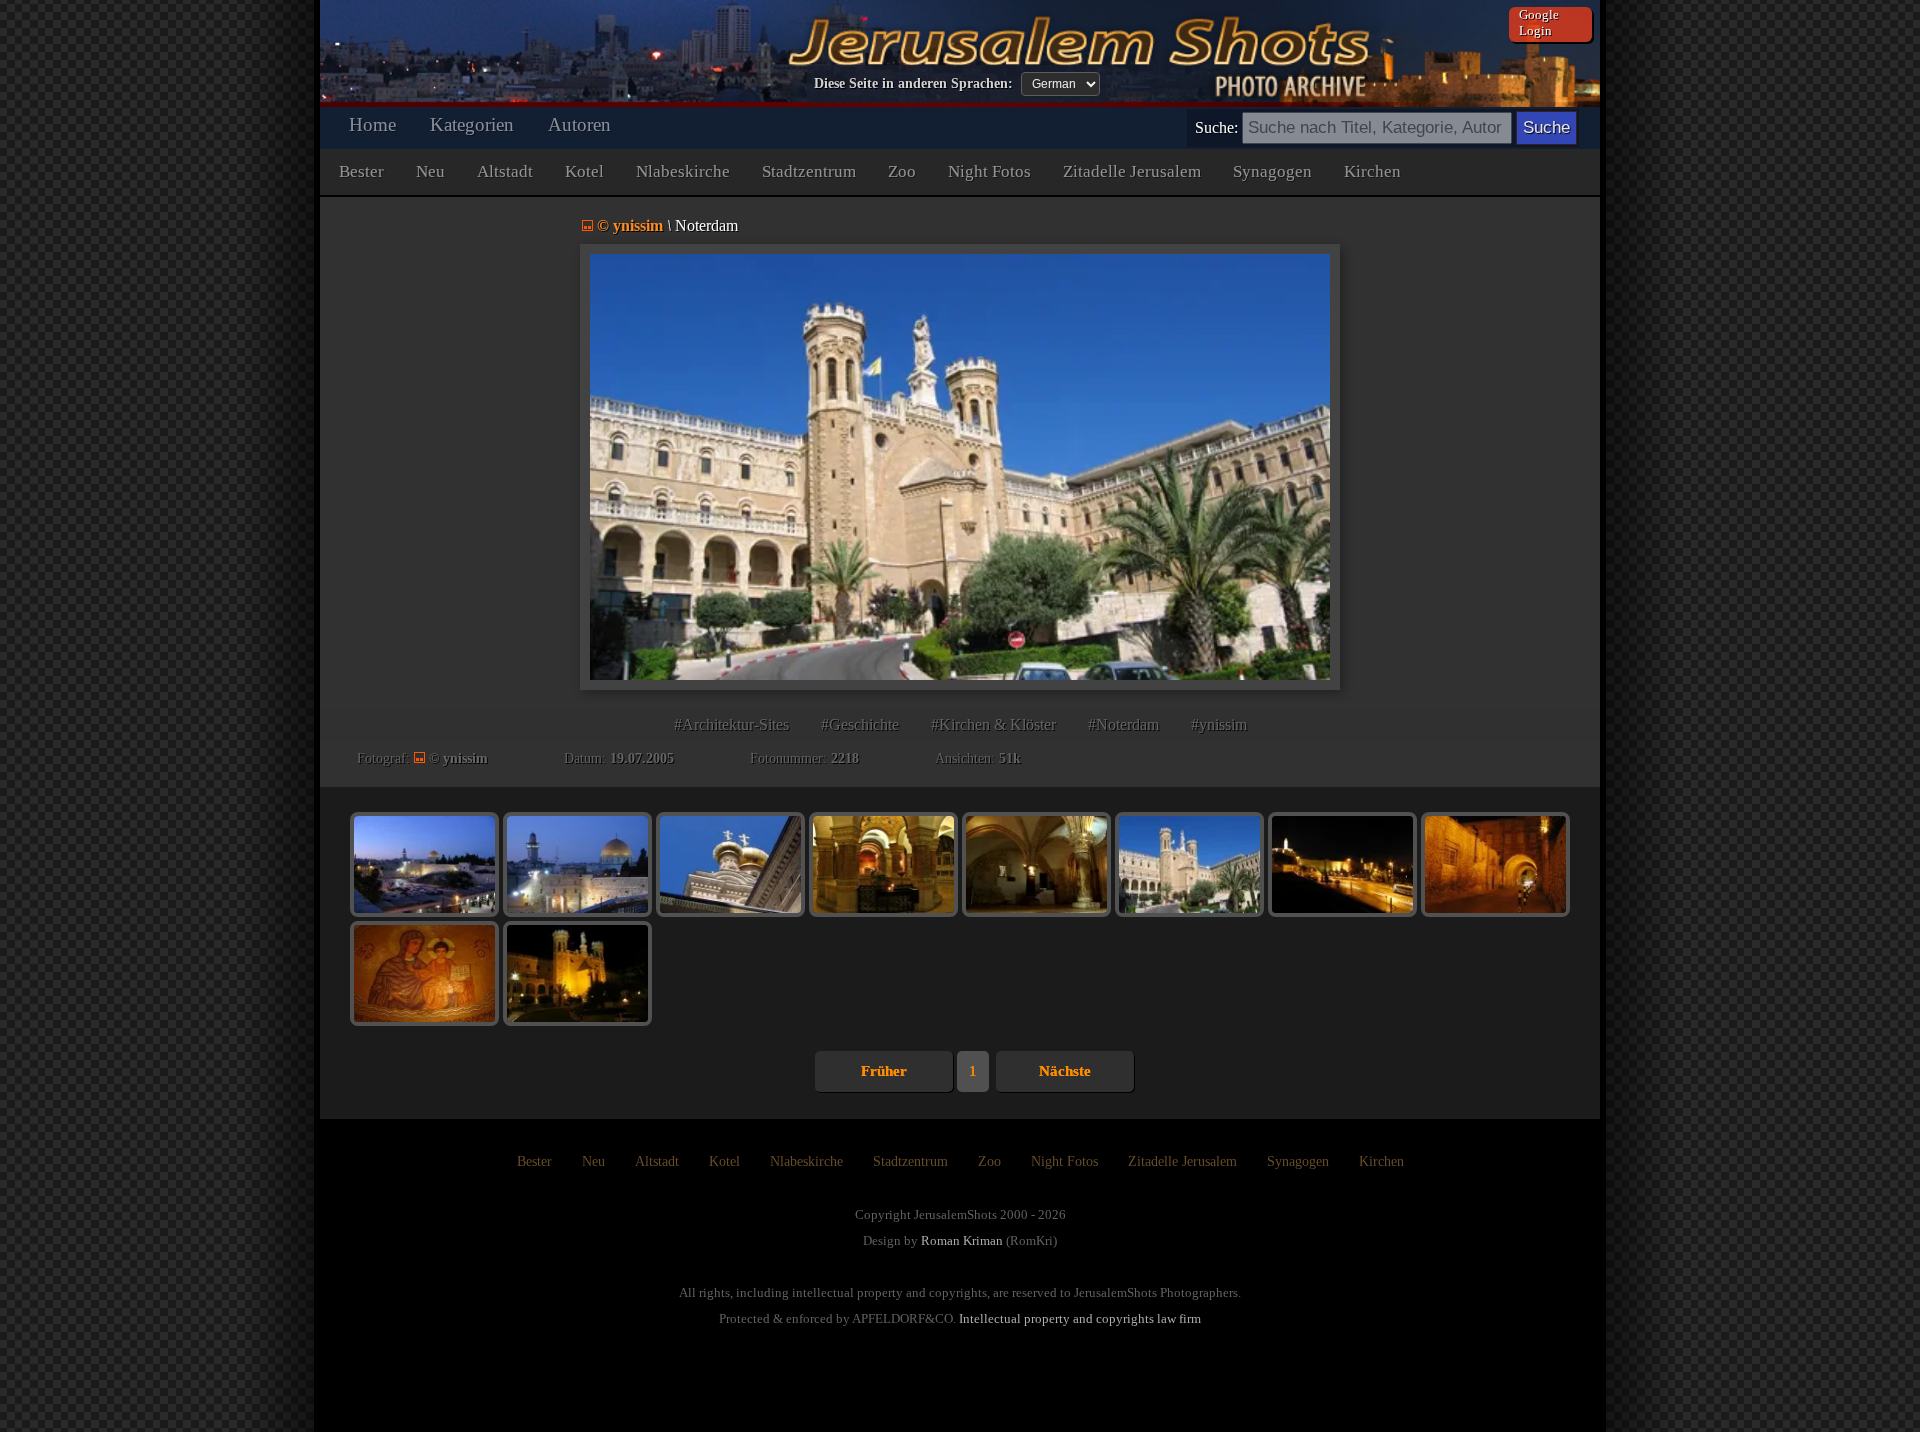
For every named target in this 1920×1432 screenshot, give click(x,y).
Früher (884, 1071)
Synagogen (1272, 171)
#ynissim (1219, 724)
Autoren (579, 124)
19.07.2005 (642, 758)
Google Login (1539, 22)
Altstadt (505, 171)
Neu (430, 171)
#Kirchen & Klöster (993, 724)
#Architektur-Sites (731, 724)
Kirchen (1372, 171)
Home (372, 124)
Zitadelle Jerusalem (1132, 171)
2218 (845, 758)
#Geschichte (860, 724)
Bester (361, 171)
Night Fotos (989, 171)
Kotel (584, 171)
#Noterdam (1123, 724)
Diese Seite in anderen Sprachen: (913, 83)
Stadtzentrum (809, 171)
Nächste (1065, 1071)
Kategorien (472, 124)
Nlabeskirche (683, 171)
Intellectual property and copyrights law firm (1080, 1318)
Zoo (902, 171)
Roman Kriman (962, 1240)
